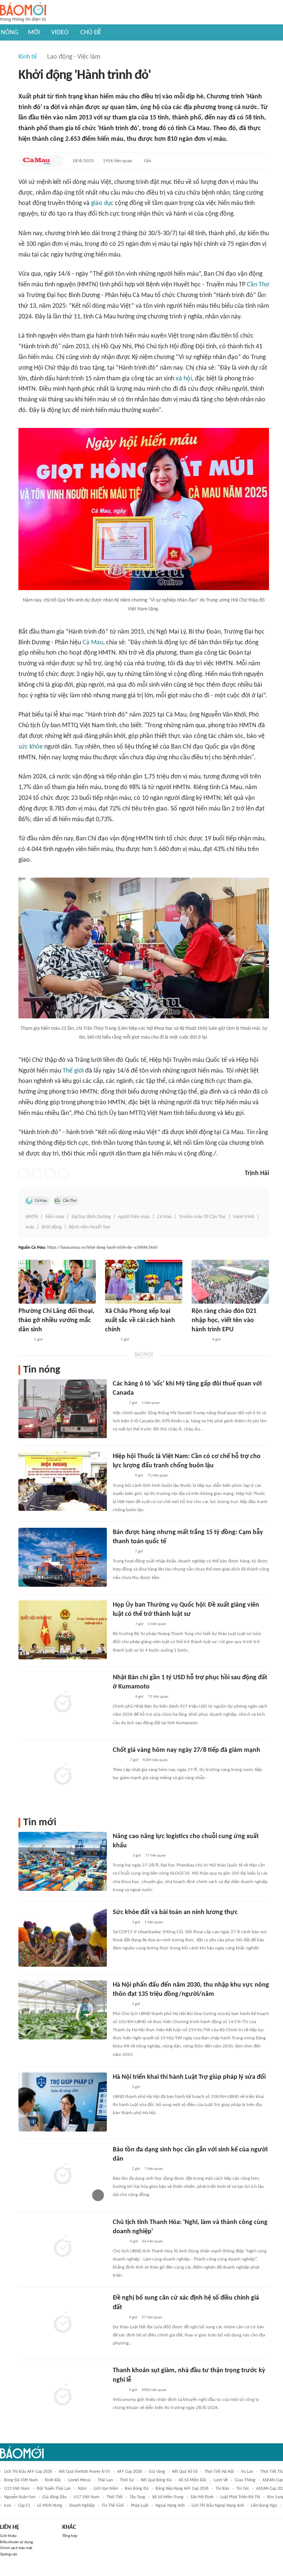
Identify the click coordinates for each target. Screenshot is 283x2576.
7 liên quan (154, 2169)
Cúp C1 (24, 2506)
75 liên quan (158, 1476)
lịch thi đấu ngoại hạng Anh (218, 2506)
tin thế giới (113, 2506)
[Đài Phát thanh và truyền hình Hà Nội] (120, 1856)
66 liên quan (153, 2242)
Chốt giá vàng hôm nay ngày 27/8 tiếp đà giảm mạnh (186, 1750)
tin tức (243, 2489)
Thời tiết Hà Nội (219, 2472)
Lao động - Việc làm (74, 57)
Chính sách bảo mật (16, 2548)
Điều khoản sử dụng (16, 2542)
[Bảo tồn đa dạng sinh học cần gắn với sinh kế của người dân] (63, 2175)
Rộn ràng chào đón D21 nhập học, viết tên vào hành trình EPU (224, 1320)
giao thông (245, 2480)
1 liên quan (151, 1403)
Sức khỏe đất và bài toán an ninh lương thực (175, 1912)
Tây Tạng (137, 2497)
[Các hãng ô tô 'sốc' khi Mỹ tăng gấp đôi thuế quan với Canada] (63, 1409)
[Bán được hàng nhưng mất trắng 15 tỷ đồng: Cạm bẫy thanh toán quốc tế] (63, 1557)
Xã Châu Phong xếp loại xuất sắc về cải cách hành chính (140, 1320)
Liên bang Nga (264, 2506)
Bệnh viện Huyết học (90, 1227)
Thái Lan (105, 2480)
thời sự (127, 2480)
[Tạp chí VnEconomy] (119, 1404)
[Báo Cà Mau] (36, 161)
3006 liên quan (154, 2390)
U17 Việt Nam (87, 2497)
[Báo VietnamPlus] (122, 1624)
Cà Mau (93, 643)
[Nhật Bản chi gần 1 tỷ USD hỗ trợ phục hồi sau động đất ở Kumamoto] (63, 1702)
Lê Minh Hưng (50, 2506)
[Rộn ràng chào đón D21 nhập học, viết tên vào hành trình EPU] (230, 1282)
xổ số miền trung (168, 2497)
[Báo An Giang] (24, 1340)
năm (82, 2489)
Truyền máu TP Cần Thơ (202, 1217)
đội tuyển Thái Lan (54, 2489)
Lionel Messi (79, 2480)
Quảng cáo (9, 2554)
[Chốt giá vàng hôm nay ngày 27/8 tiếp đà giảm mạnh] (63, 1775)
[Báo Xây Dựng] (200, 1340)
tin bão (222, 2489)
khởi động (52, 1227)
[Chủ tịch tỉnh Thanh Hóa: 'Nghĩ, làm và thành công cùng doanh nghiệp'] (63, 2247)
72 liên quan (158, 1697)
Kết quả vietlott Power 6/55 (85, 2472)
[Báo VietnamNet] (119, 2242)
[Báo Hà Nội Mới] (120, 1923)
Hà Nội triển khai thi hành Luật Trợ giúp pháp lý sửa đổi (189, 2077)
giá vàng (157, 2472)
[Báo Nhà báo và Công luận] (122, 1476)
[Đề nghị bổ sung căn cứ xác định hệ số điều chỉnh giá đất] (63, 2323)
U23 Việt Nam (17, 2489)
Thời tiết (115, 2497)
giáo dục (102, 203)
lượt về (221, 2480)
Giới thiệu (8, 2536)
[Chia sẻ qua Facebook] (24, 1174)
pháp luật (140, 2506)
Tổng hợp (70, 2536)
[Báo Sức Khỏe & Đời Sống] (119, 1760)
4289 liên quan (155, 1760)
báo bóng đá (137, 2489)
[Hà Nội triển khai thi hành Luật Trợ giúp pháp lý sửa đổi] (63, 2102)
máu (30, 1227)
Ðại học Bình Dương (91, 1217)
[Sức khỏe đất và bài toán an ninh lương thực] (63, 1937)
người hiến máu (134, 1217)
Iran (8, 2506)
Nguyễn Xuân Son (20, 2497)
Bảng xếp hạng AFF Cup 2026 (182, 2489)
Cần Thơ (258, 285)
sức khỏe (31, 747)
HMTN (32, 1217)
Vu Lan (247, 2472)
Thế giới (73, 1071)
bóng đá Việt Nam (21, 2480)
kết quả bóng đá (156, 2480)
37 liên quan (152, 2317)
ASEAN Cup (272, 2480)
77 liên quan (156, 1856)
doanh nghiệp (82, 2506)
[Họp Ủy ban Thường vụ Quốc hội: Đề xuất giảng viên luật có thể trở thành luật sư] (63, 1630)
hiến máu (55, 1217)
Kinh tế (28, 57)
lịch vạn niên (106, 2489)
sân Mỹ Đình (202, 2497)
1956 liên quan (118, 161)
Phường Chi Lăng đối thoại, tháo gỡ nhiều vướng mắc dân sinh (56, 1320)
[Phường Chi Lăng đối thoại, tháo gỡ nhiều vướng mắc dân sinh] (57, 1282)
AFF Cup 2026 (130, 2472)
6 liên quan (157, 1624)
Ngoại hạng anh (170, 2506)
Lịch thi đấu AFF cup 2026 (28, 2472)
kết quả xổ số (185, 2472)
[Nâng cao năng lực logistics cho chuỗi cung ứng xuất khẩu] (63, 1861)
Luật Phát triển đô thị (240, 2497)
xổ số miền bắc (193, 2480)
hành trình (244, 1217)
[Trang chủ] (23, 12)
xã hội (184, 379)
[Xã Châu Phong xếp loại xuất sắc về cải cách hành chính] (144, 1282)
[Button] (56, 161)
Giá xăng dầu (55, 2497)
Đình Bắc (53, 2480)
